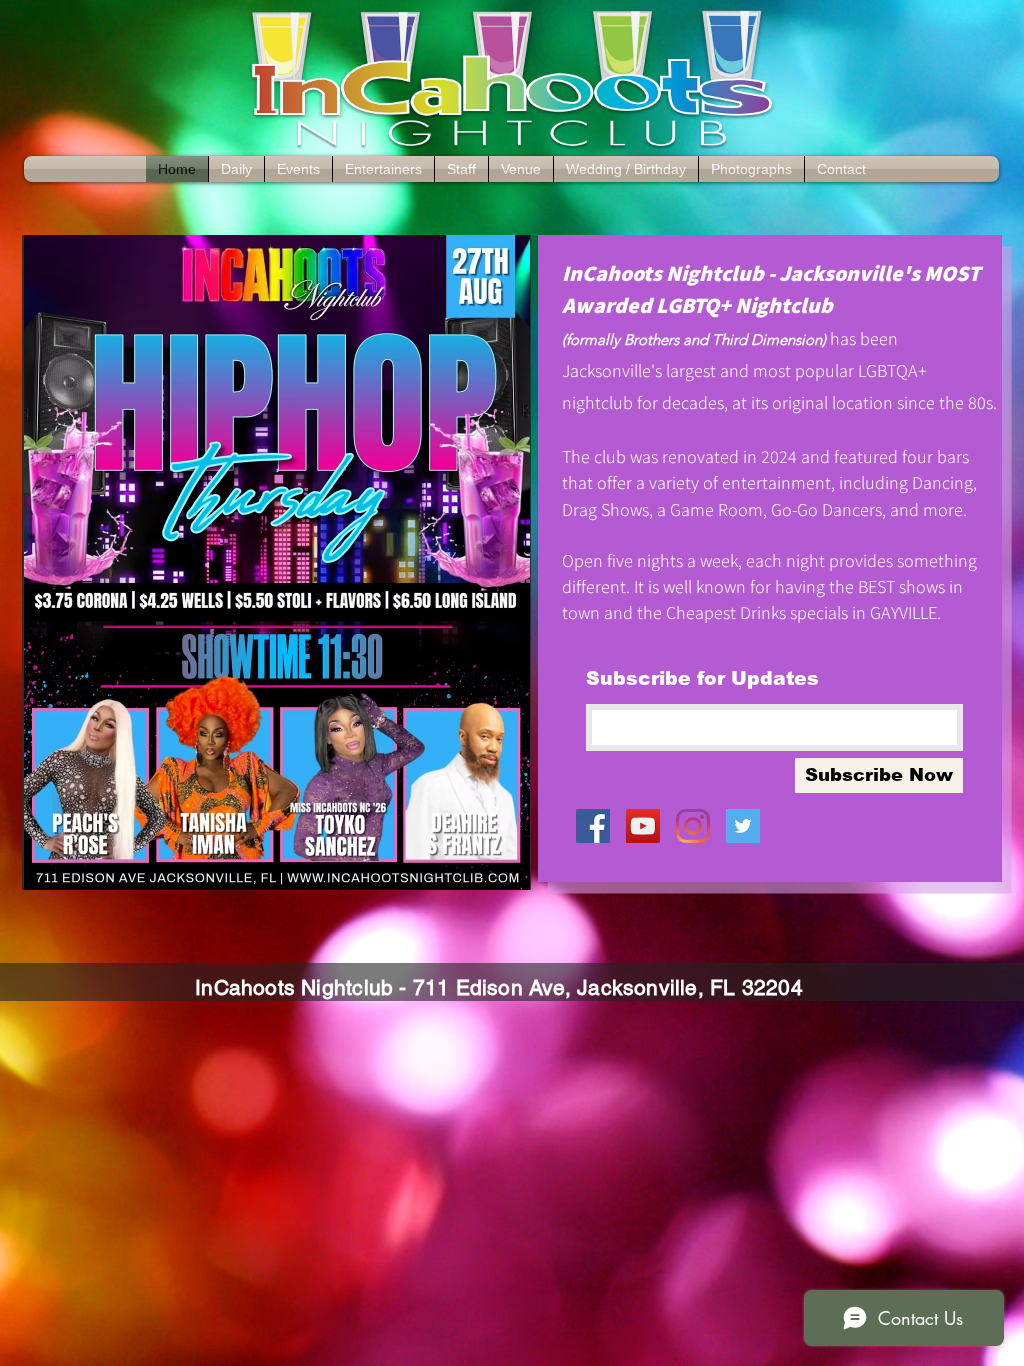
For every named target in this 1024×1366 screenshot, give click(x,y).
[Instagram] (693, 826)
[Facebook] (593, 826)
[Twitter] (743, 826)
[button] (276, 562)
